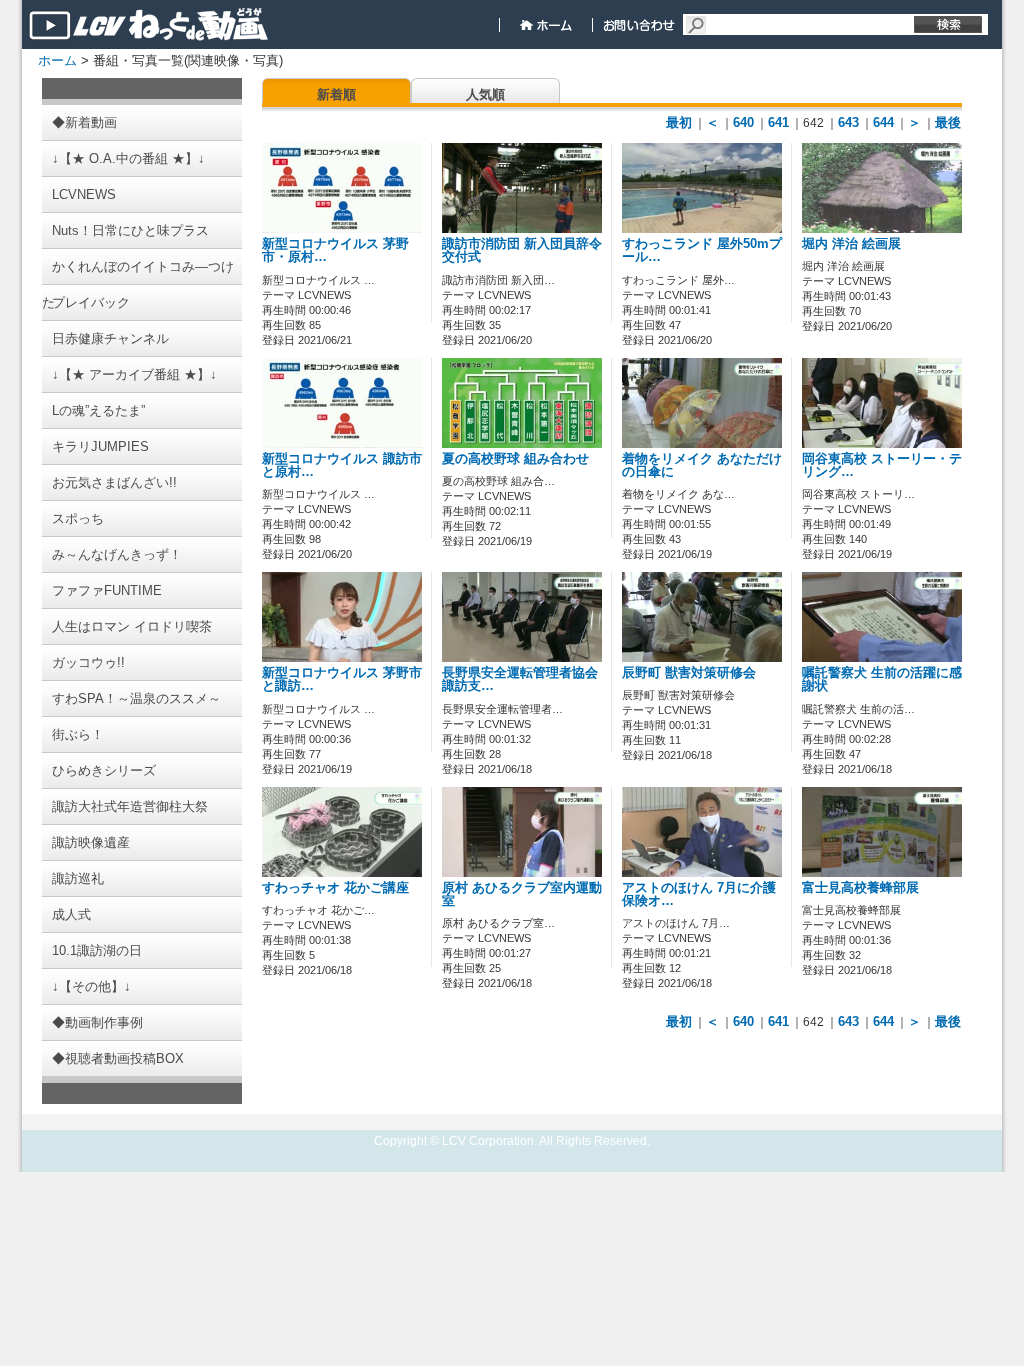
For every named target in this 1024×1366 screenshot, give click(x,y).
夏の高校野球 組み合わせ (515, 459)
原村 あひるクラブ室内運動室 (522, 894)
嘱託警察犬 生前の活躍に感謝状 (882, 679)
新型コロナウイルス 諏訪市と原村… (342, 465)
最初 (679, 122)
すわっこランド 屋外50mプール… (702, 250)
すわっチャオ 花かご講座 (335, 888)
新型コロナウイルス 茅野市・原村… (335, 250)
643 (848, 122)
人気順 (485, 94)
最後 (948, 122)
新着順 (336, 94)
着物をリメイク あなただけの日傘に (702, 465)
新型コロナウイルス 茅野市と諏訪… (342, 679)
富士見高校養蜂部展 (860, 888)
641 (778, 122)
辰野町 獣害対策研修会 (689, 673)
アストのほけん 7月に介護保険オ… (699, 894)
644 (883, 122)
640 (743, 122)
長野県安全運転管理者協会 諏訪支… (520, 679)
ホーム (57, 60)
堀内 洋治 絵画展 (851, 244)
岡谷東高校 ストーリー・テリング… (882, 465)
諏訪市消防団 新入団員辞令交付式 (522, 250)
